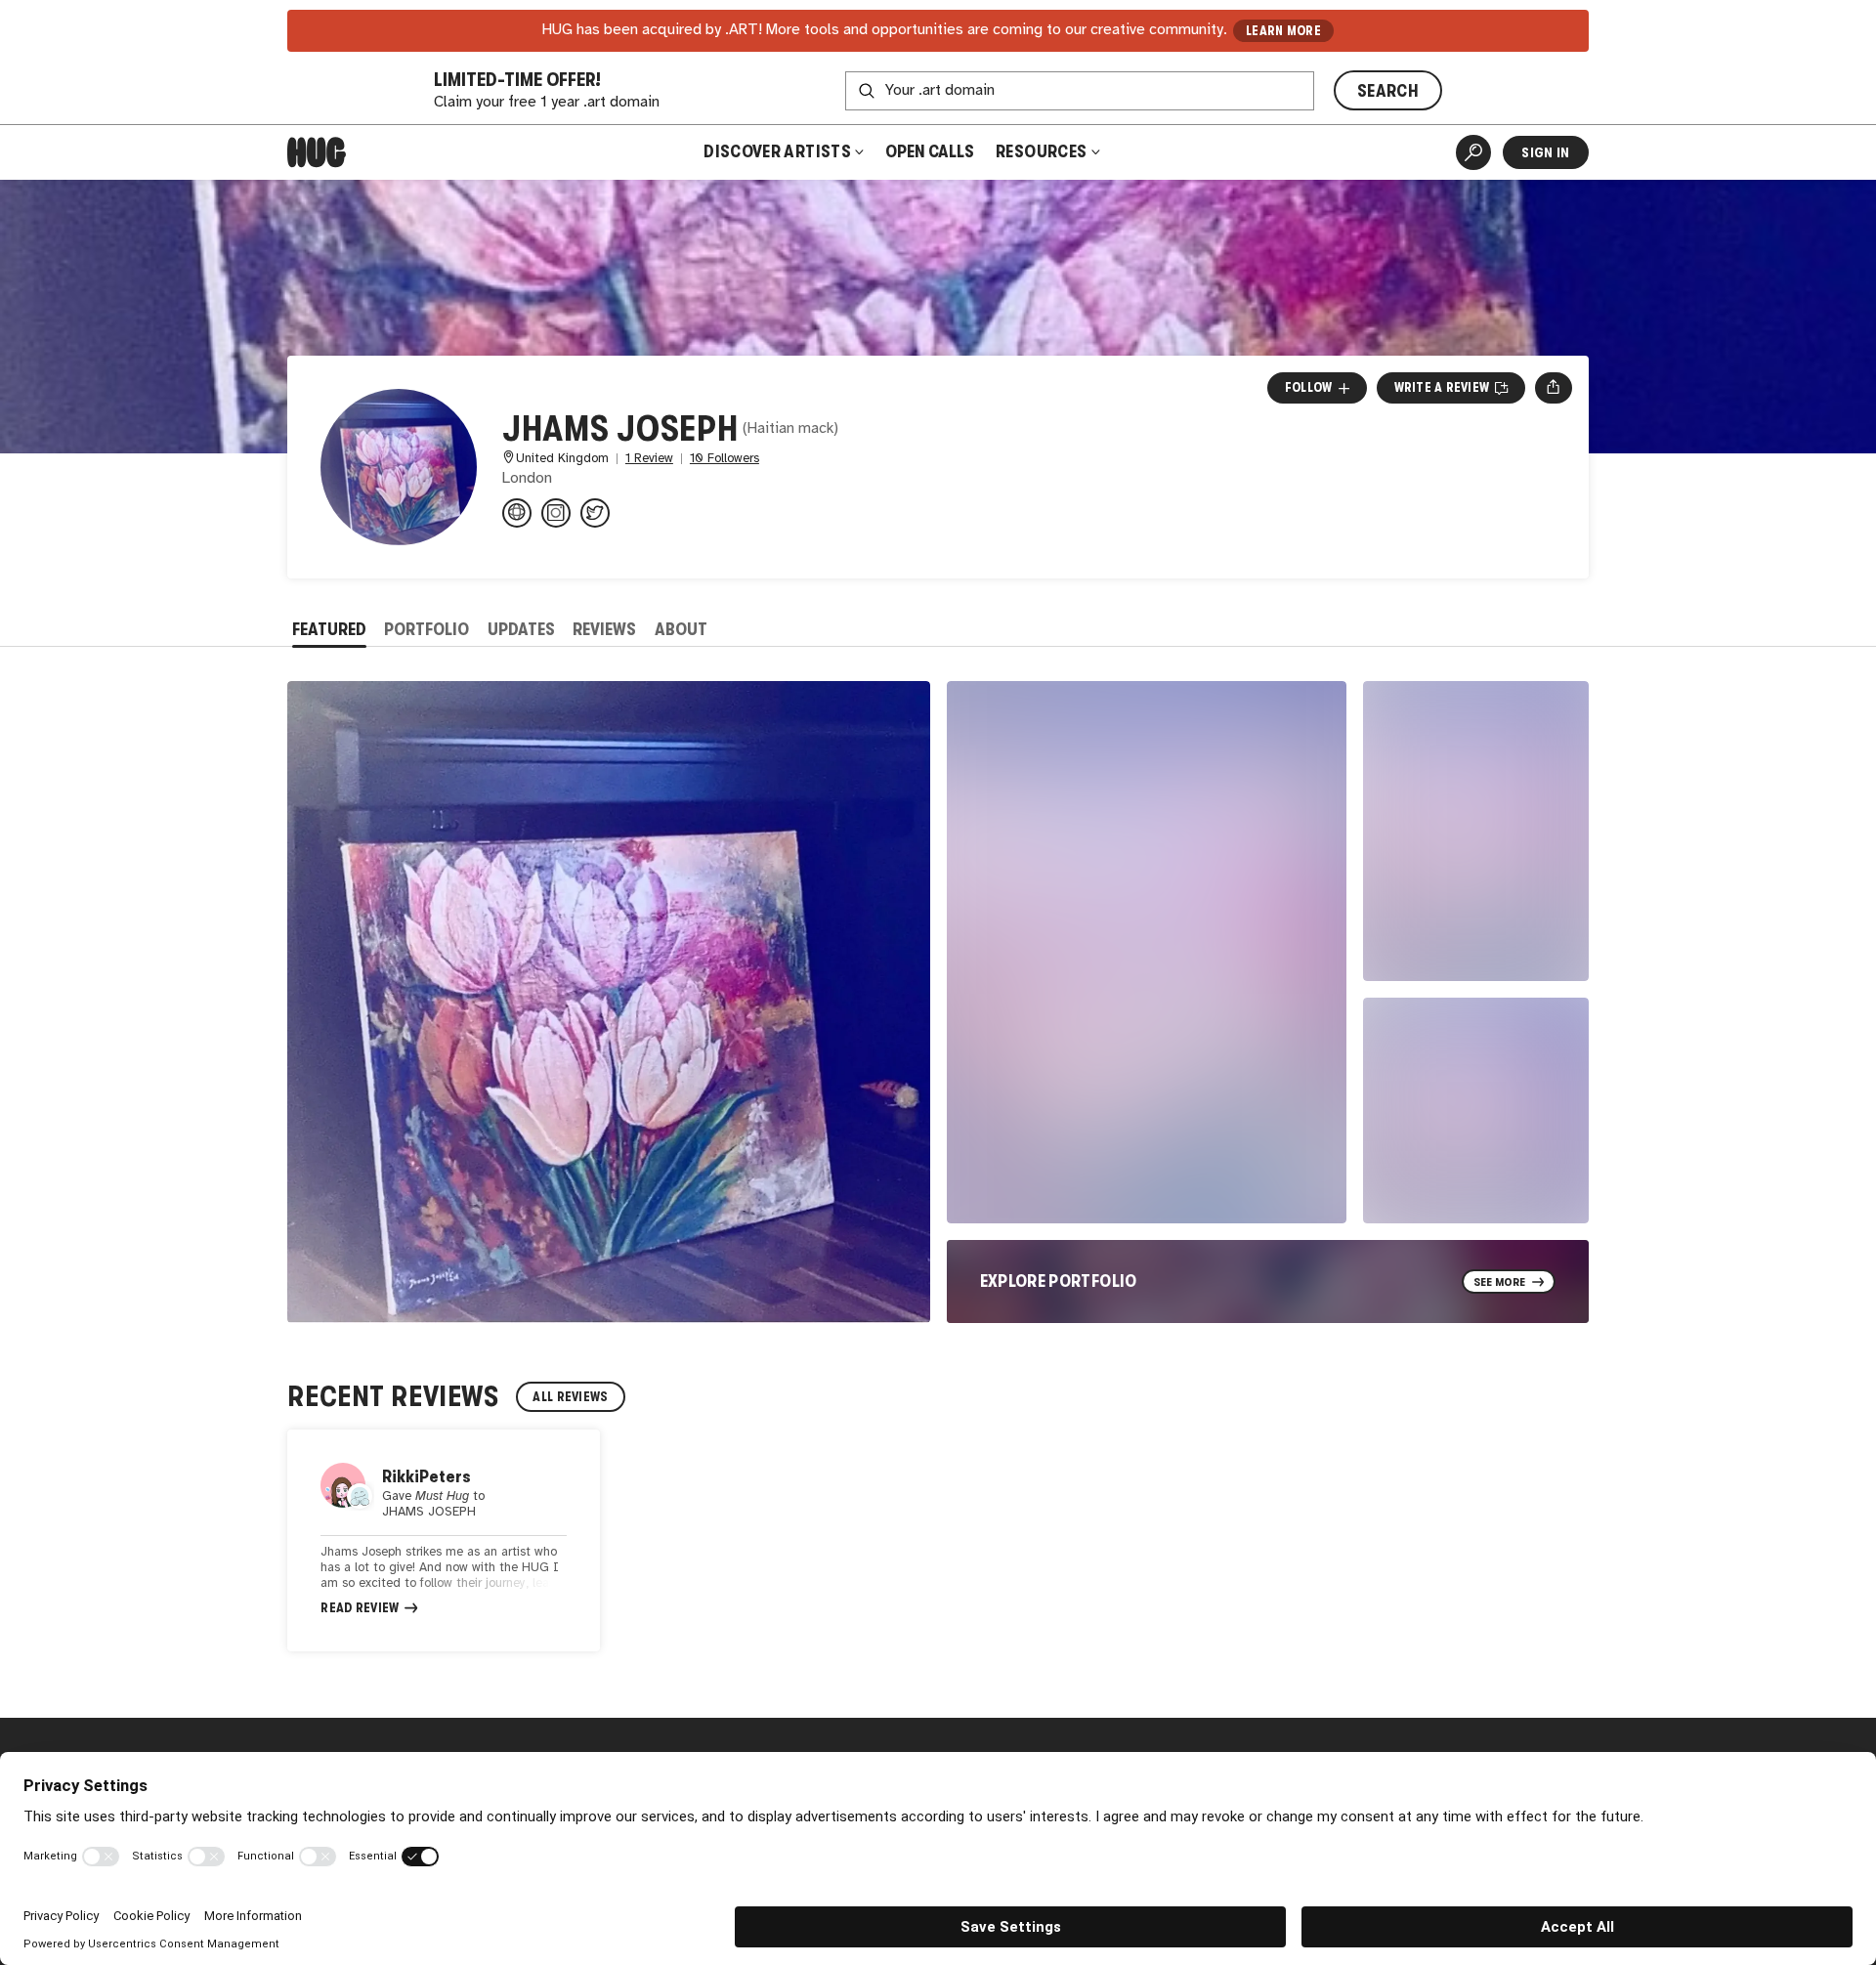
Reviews (604, 629)
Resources (1043, 151)
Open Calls (930, 151)
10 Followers (725, 459)
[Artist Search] (1473, 152)
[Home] (317, 152)
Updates (521, 629)
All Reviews (570, 1397)
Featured (329, 629)
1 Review (649, 459)
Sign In (1545, 152)
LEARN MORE (1283, 31)
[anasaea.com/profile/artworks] (517, 513)
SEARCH (1388, 91)
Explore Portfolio (1059, 1281)
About (681, 629)
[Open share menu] (1553, 388)
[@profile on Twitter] (595, 513)
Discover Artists (777, 151)
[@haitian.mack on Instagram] (556, 513)
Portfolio (426, 629)
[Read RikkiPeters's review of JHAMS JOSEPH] (444, 1541)
